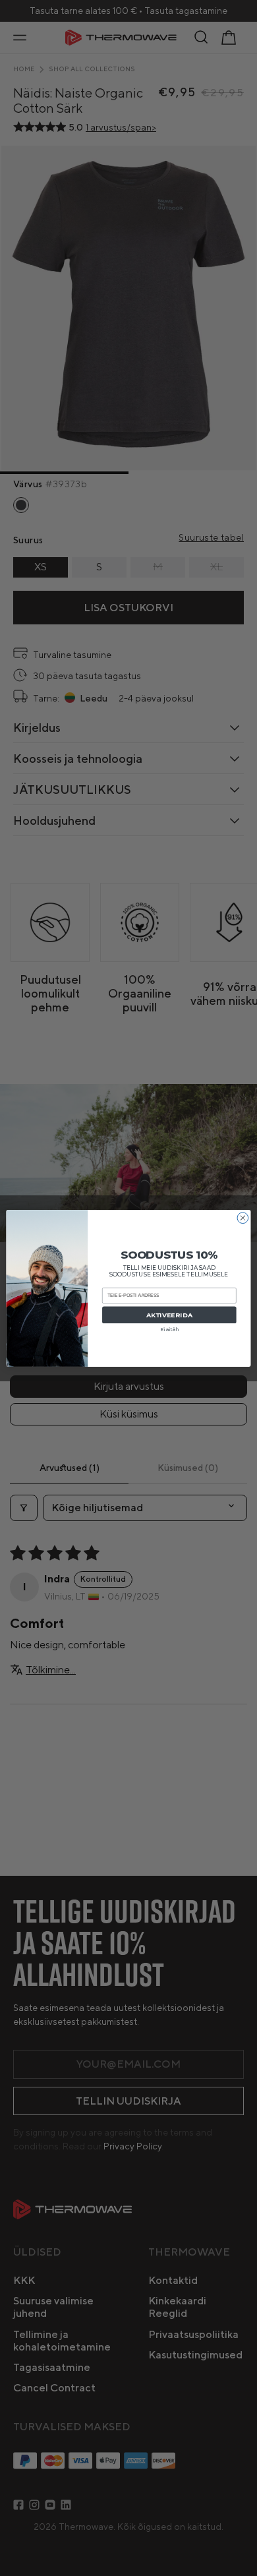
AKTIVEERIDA (169, 1314)
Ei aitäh (170, 1329)
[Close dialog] (243, 1217)
